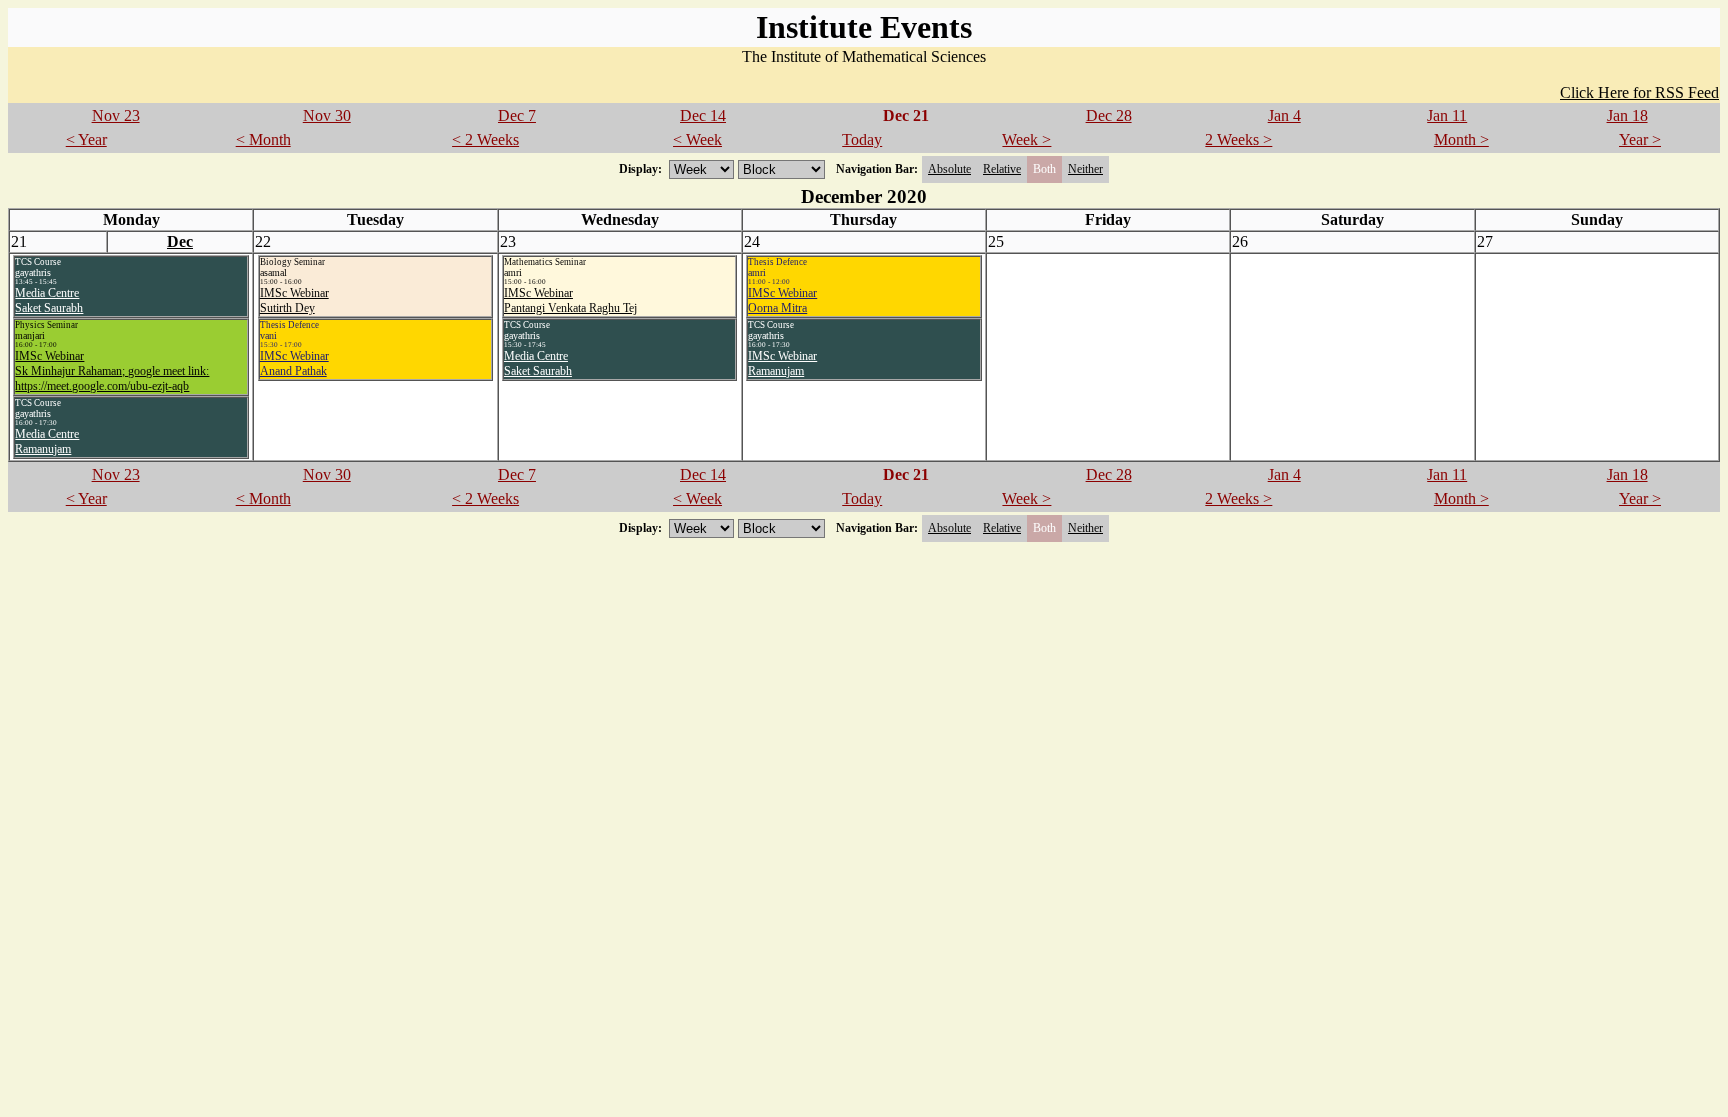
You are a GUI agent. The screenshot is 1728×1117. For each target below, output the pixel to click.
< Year (86, 139)
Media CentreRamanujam (47, 441)
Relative (1002, 169)
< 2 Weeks (485, 139)
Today (862, 139)
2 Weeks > (1238, 139)
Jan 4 (1284, 115)
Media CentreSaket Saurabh (49, 300)
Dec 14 (703, 115)
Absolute (949, 169)
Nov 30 (327, 115)
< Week (697, 139)
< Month (263, 139)
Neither (1085, 169)
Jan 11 (1447, 115)
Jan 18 (1627, 115)
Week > (1026, 139)
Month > (1461, 139)
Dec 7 (517, 115)
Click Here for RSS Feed (1639, 92)
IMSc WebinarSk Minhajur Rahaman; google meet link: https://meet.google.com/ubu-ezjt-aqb (112, 371)
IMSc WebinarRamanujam (782, 363)
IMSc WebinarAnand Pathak (294, 363)
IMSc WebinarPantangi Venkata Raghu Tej (570, 300)
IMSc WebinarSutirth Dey (294, 300)
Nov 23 (116, 115)
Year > (1640, 139)
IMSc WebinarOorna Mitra (782, 300)
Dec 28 (1109, 115)
